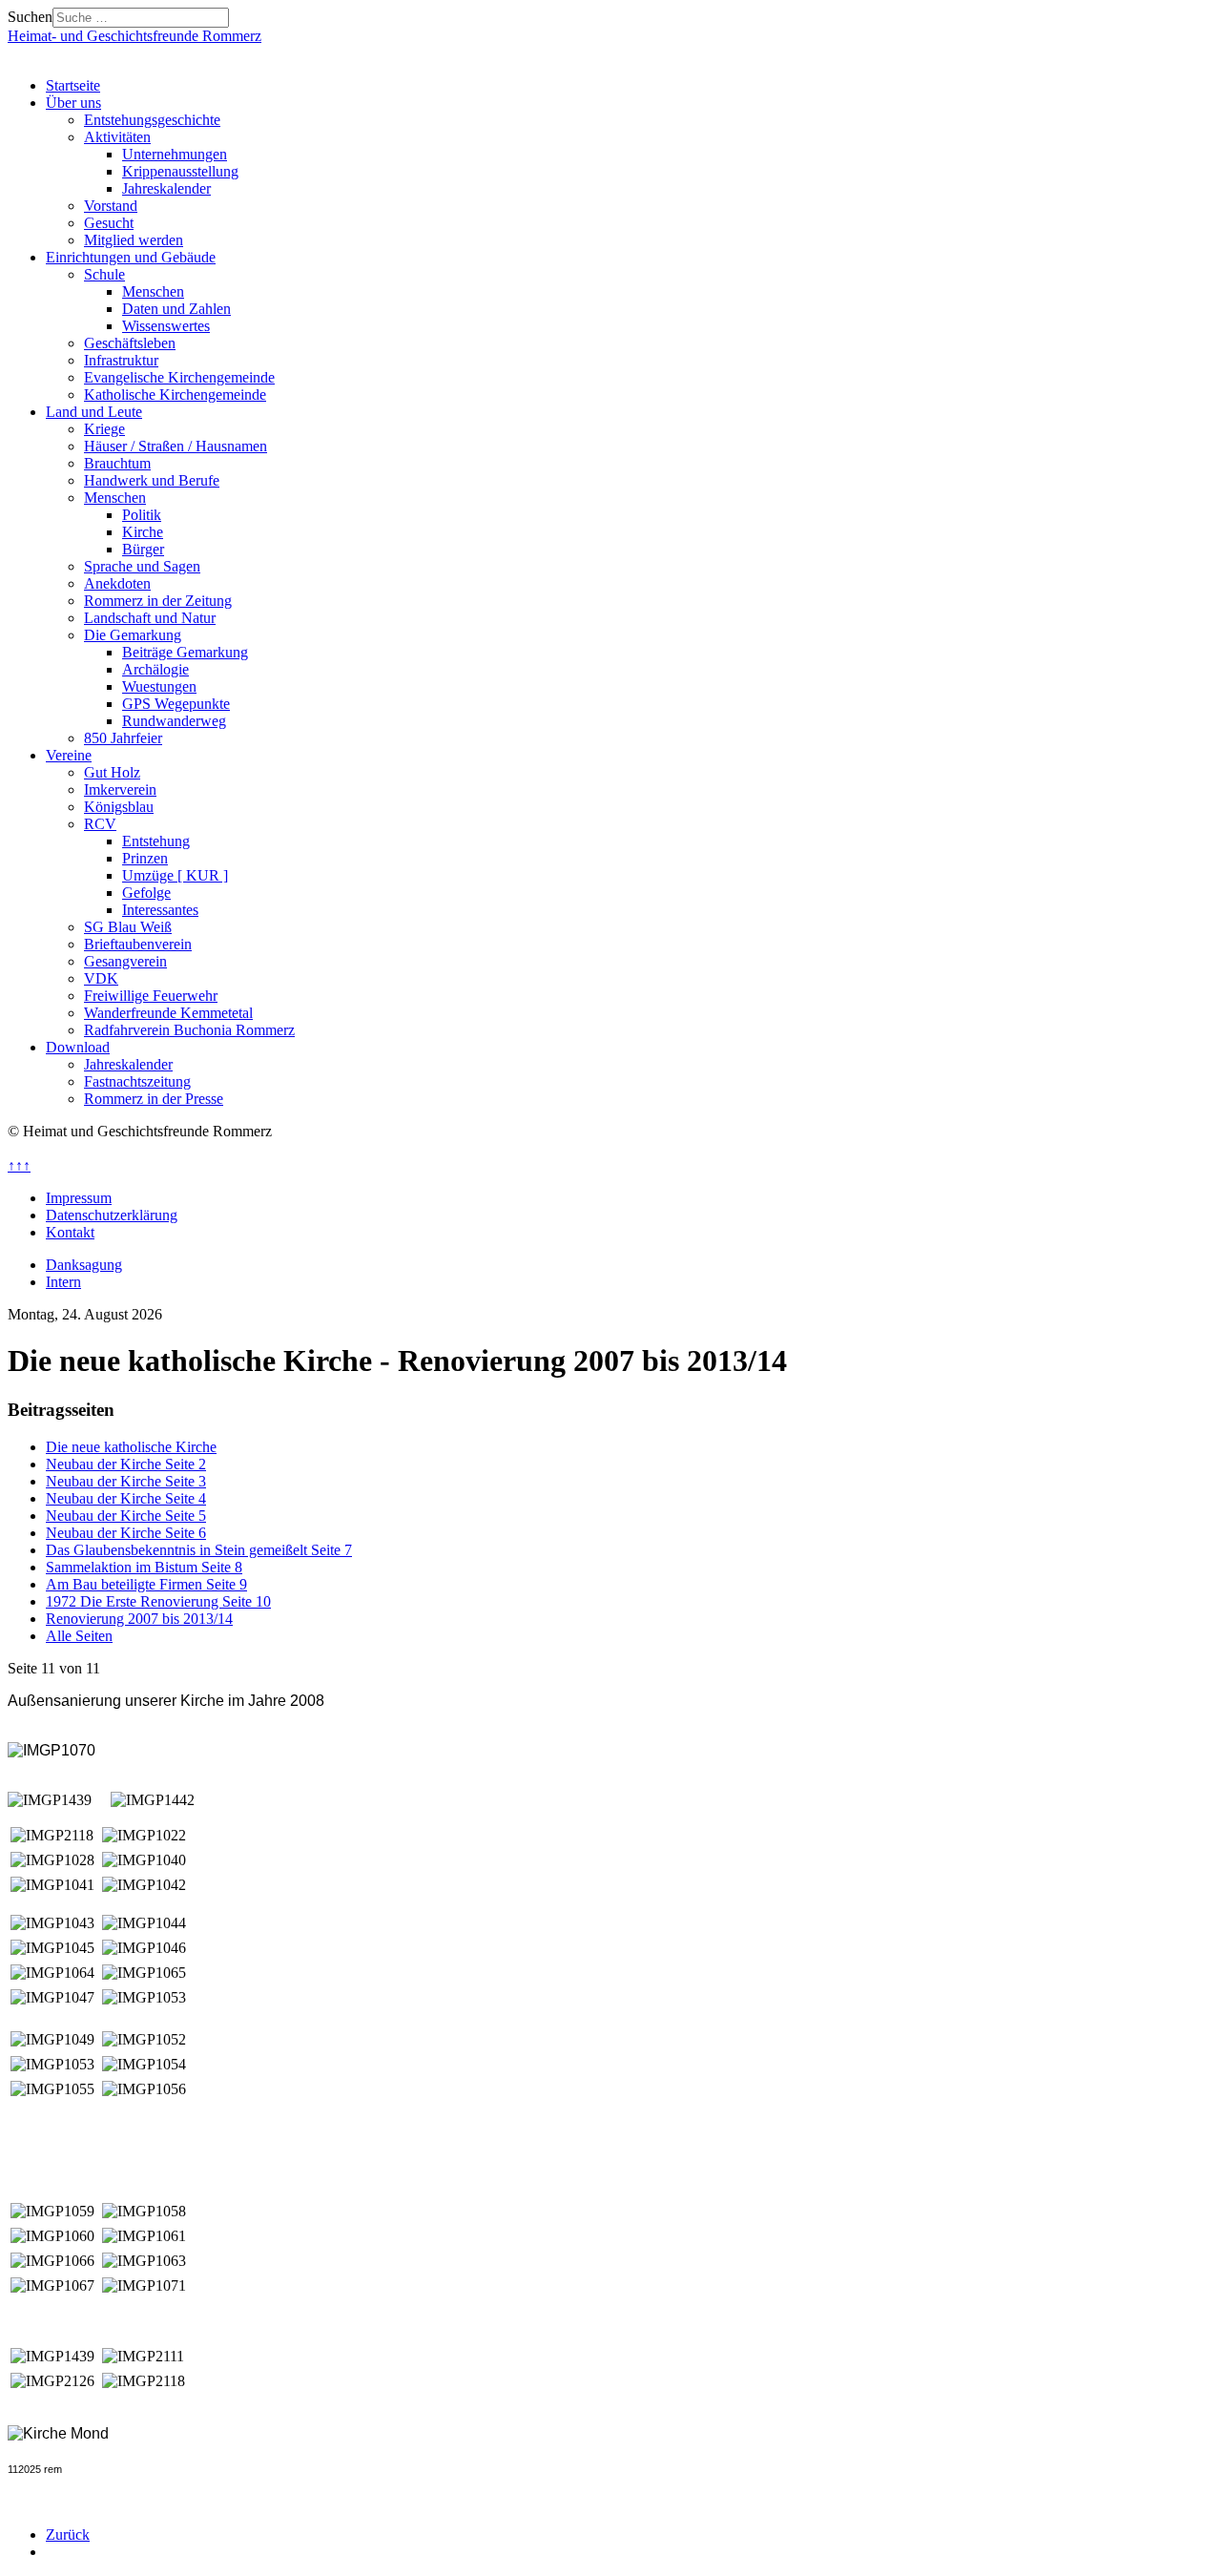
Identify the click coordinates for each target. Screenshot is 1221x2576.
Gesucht (109, 223)
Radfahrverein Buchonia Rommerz (189, 1030)
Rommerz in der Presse (154, 1099)
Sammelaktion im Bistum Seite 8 (144, 1567)
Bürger (143, 549)
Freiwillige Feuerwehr (151, 996)
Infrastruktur (121, 360)
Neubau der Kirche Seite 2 (126, 1464)
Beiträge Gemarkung (185, 652)
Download (78, 1047)
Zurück (68, 2534)
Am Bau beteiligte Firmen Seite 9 (146, 1584)
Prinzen (145, 858)
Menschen (153, 291)
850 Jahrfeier (123, 738)
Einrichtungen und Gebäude (131, 257)
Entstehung (156, 841)
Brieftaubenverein (138, 944)
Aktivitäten (117, 137)
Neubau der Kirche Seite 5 (126, 1516)
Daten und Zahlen (176, 309)
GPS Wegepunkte (176, 704)
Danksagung (84, 1265)
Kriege (104, 429)
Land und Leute (94, 412)
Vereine (69, 755)
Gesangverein (125, 961)
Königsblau (119, 807)
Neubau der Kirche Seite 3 (126, 1481)
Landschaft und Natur (150, 618)
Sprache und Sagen (142, 566)
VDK (101, 978)
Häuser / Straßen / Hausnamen (176, 446)
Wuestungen (159, 686)
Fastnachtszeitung (137, 1081)
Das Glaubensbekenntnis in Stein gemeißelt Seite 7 (199, 1550)
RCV (100, 824)
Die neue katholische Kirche (131, 1447)
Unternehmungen (175, 154)
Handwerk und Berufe (152, 480)
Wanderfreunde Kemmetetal (168, 1013)
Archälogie (155, 669)
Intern (63, 1282)
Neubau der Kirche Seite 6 (126, 1533)
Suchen (30, 17)
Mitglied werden (134, 240)
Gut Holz (112, 772)
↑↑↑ (19, 1165)
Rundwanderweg (174, 721)
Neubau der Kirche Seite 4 (126, 1498)
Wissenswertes (166, 326)
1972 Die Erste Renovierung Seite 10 (158, 1601)
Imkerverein (120, 789)
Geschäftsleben (130, 343)
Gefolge (146, 893)
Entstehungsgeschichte (152, 120)
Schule (104, 274)
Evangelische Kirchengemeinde (179, 377)
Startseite (73, 85)
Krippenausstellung (180, 171)
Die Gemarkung (133, 635)
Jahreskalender (166, 188)
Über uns (73, 103)
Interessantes (160, 910)
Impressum (79, 1198)
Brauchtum (117, 463)
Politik (142, 515)
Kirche (143, 532)
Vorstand (111, 206)
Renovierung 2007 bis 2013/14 (139, 1619)
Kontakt (70, 1232)
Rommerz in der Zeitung (158, 601)
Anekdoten (117, 583)
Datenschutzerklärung (112, 1215)
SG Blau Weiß (128, 927)
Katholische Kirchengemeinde (175, 395)
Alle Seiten (79, 1636)
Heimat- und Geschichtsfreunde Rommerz (135, 36)
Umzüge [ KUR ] (175, 875)
